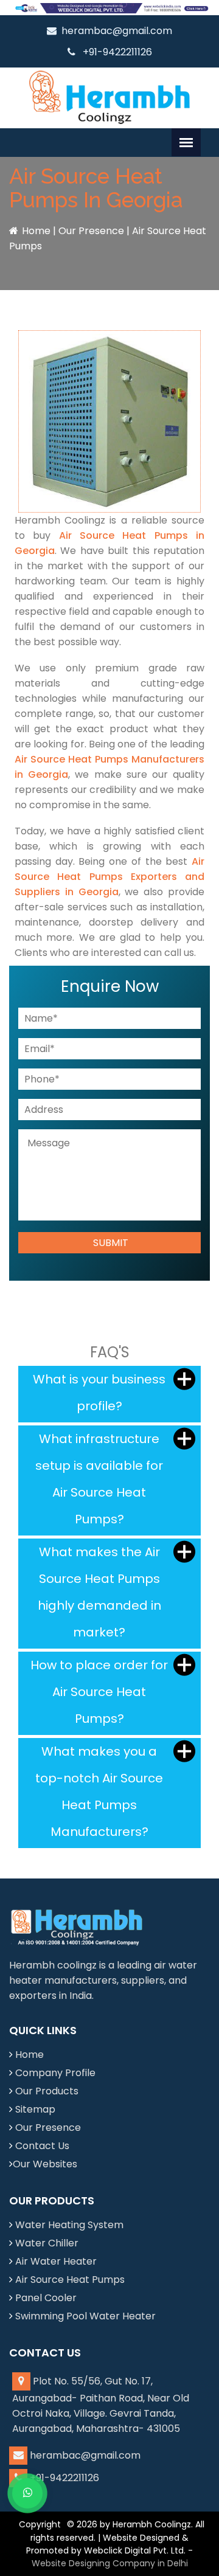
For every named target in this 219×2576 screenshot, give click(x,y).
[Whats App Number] (27, 2493)
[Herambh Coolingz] (109, 97)
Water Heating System (69, 2225)
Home (36, 231)
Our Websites (45, 2164)
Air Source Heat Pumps (70, 2280)
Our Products (47, 2091)
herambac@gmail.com (117, 31)
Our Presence (91, 231)
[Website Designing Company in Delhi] (109, 8)
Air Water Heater (56, 2261)
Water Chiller (47, 2243)
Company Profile (55, 2073)
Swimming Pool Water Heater (85, 2316)
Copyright (40, 2524)
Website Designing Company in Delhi (110, 2563)
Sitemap (35, 2109)
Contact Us (42, 2146)
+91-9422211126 (116, 52)
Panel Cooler (46, 2298)
